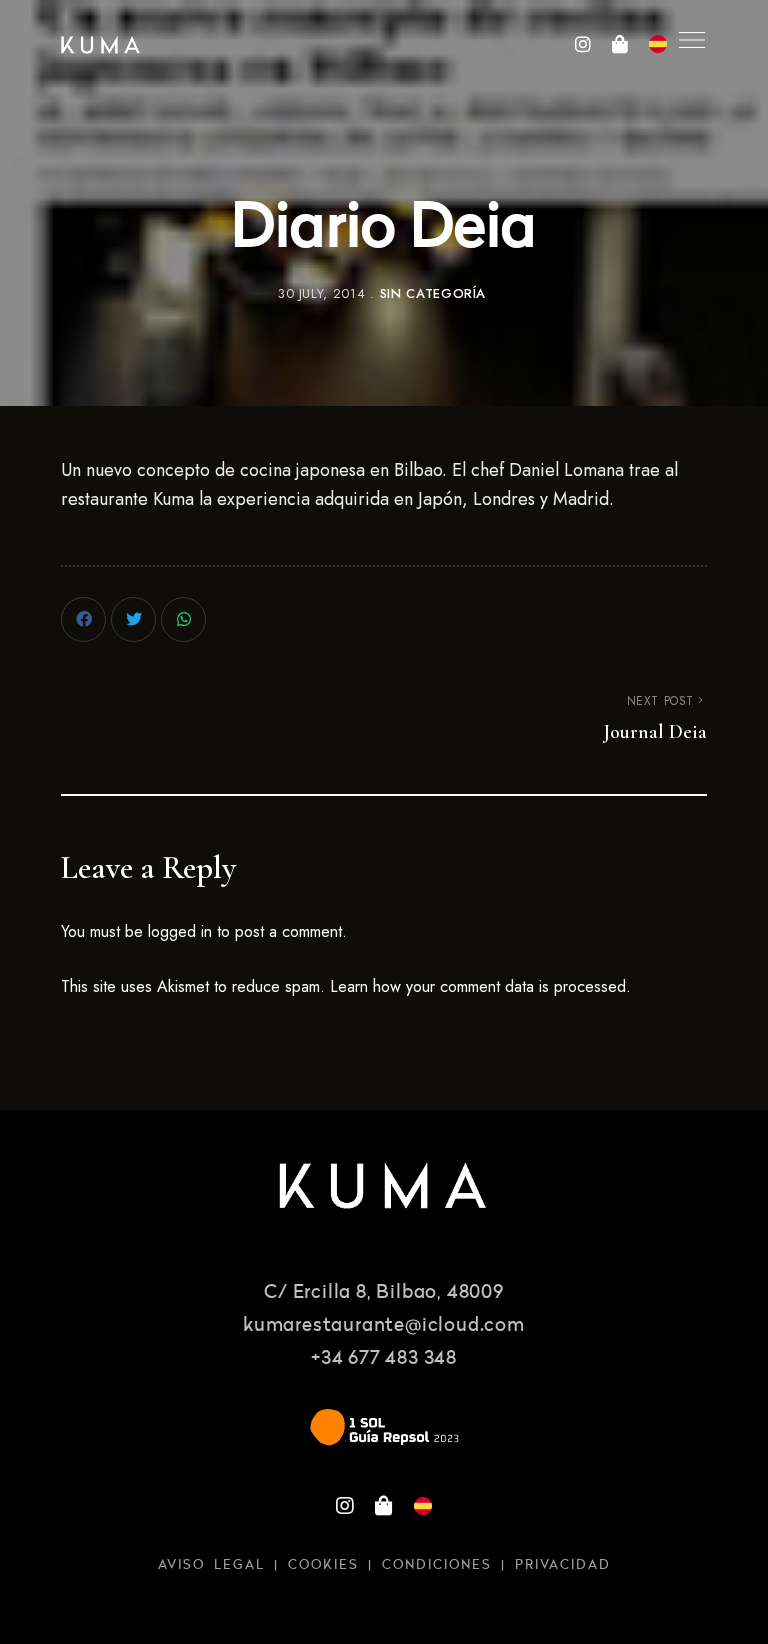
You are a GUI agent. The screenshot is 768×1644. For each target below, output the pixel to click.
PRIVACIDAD (563, 1565)
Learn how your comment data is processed (478, 986)
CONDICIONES (437, 1565)
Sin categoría (433, 293)
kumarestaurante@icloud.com (384, 1326)
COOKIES (323, 1565)
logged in (180, 931)
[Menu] (687, 40)
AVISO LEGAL (211, 1565)
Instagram (583, 44)
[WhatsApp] (183, 619)
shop (620, 44)
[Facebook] (83, 619)
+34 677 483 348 (384, 1359)
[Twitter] (133, 619)
